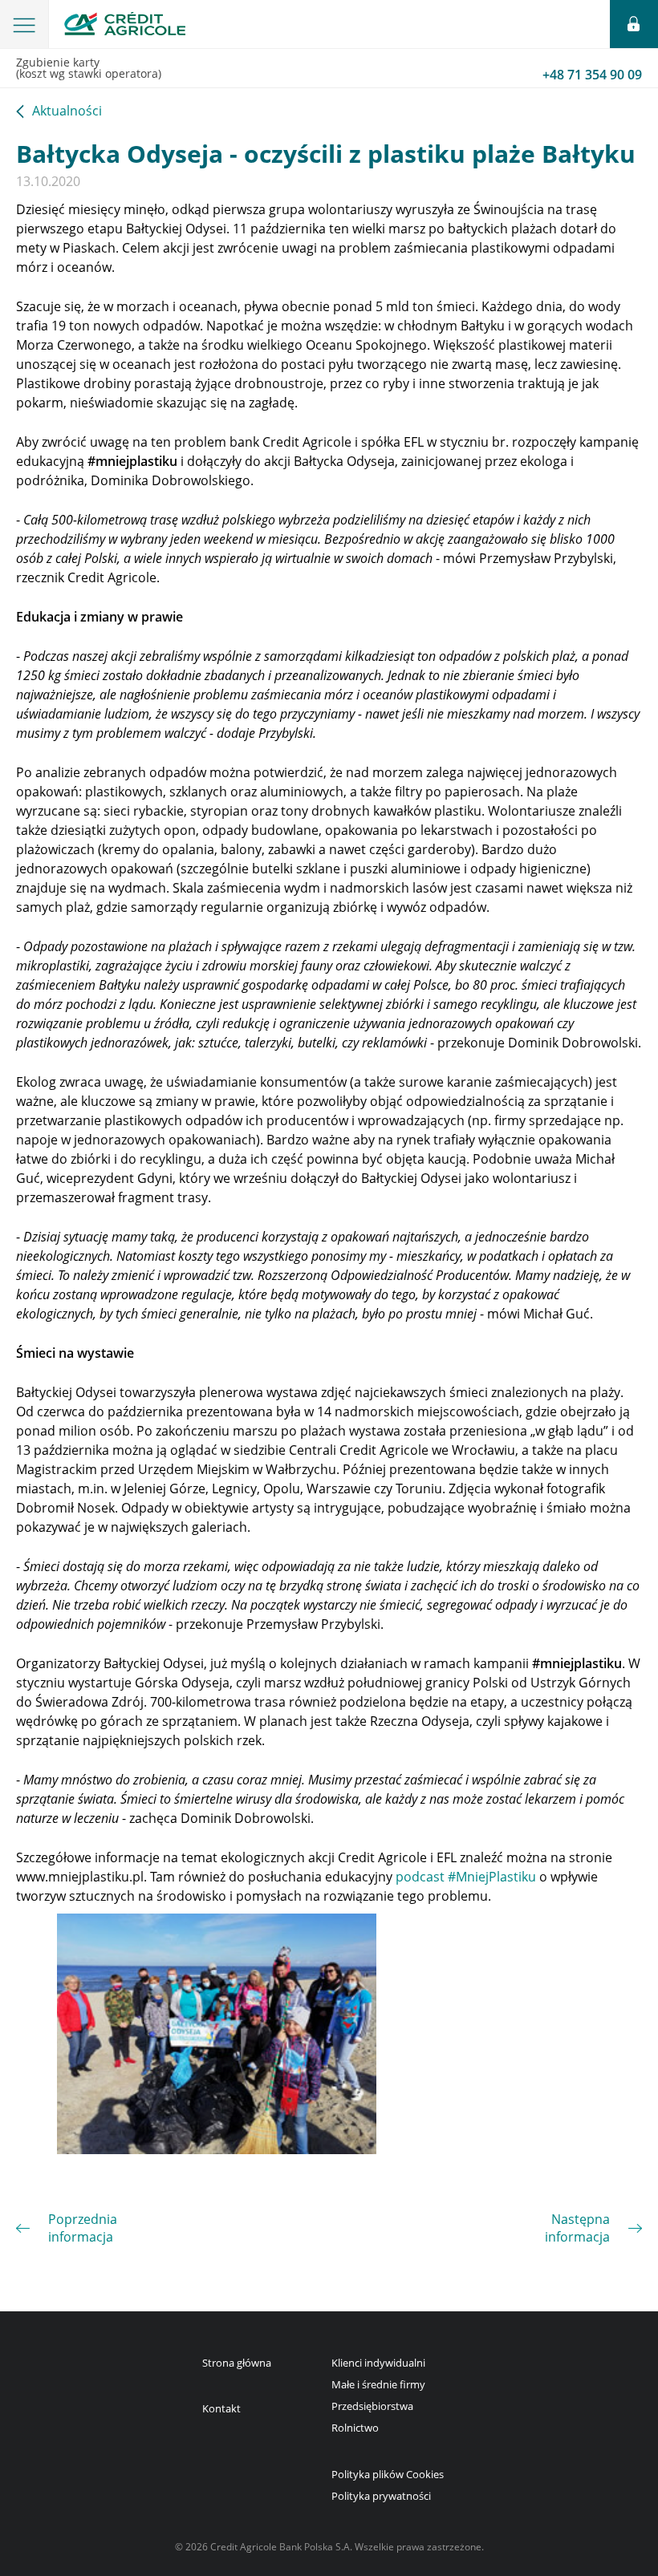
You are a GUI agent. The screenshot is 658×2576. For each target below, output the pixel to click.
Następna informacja (577, 2228)
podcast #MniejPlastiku (466, 1877)
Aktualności (67, 112)
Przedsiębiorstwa (372, 2406)
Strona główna (237, 2363)
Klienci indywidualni (378, 2363)
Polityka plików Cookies (388, 2474)
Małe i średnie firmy (378, 2384)
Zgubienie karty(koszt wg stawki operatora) (329, 69)
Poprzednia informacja (83, 2228)
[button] (24, 24)
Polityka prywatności (381, 2496)
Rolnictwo (355, 2428)
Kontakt (221, 2408)
